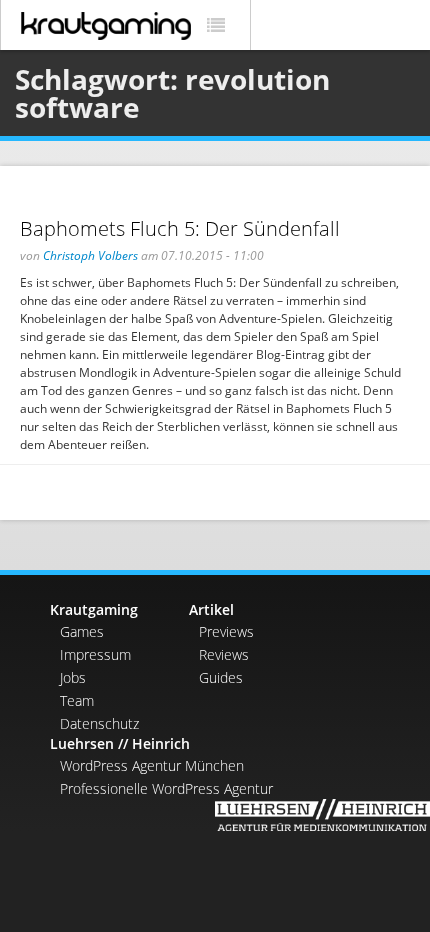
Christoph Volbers (90, 255)
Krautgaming (94, 609)
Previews (226, 631)
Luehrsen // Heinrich (120, 743)
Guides (221, 677)
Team (77, 700)
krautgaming (106, 26)
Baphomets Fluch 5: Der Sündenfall (180, 228)
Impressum (95, 654)
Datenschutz (99, 723)
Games (82, 631)
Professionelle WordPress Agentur (166, 788)
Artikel (211, 609)
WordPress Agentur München (152, 765)
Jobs (73, 677)
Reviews (224, 654)
